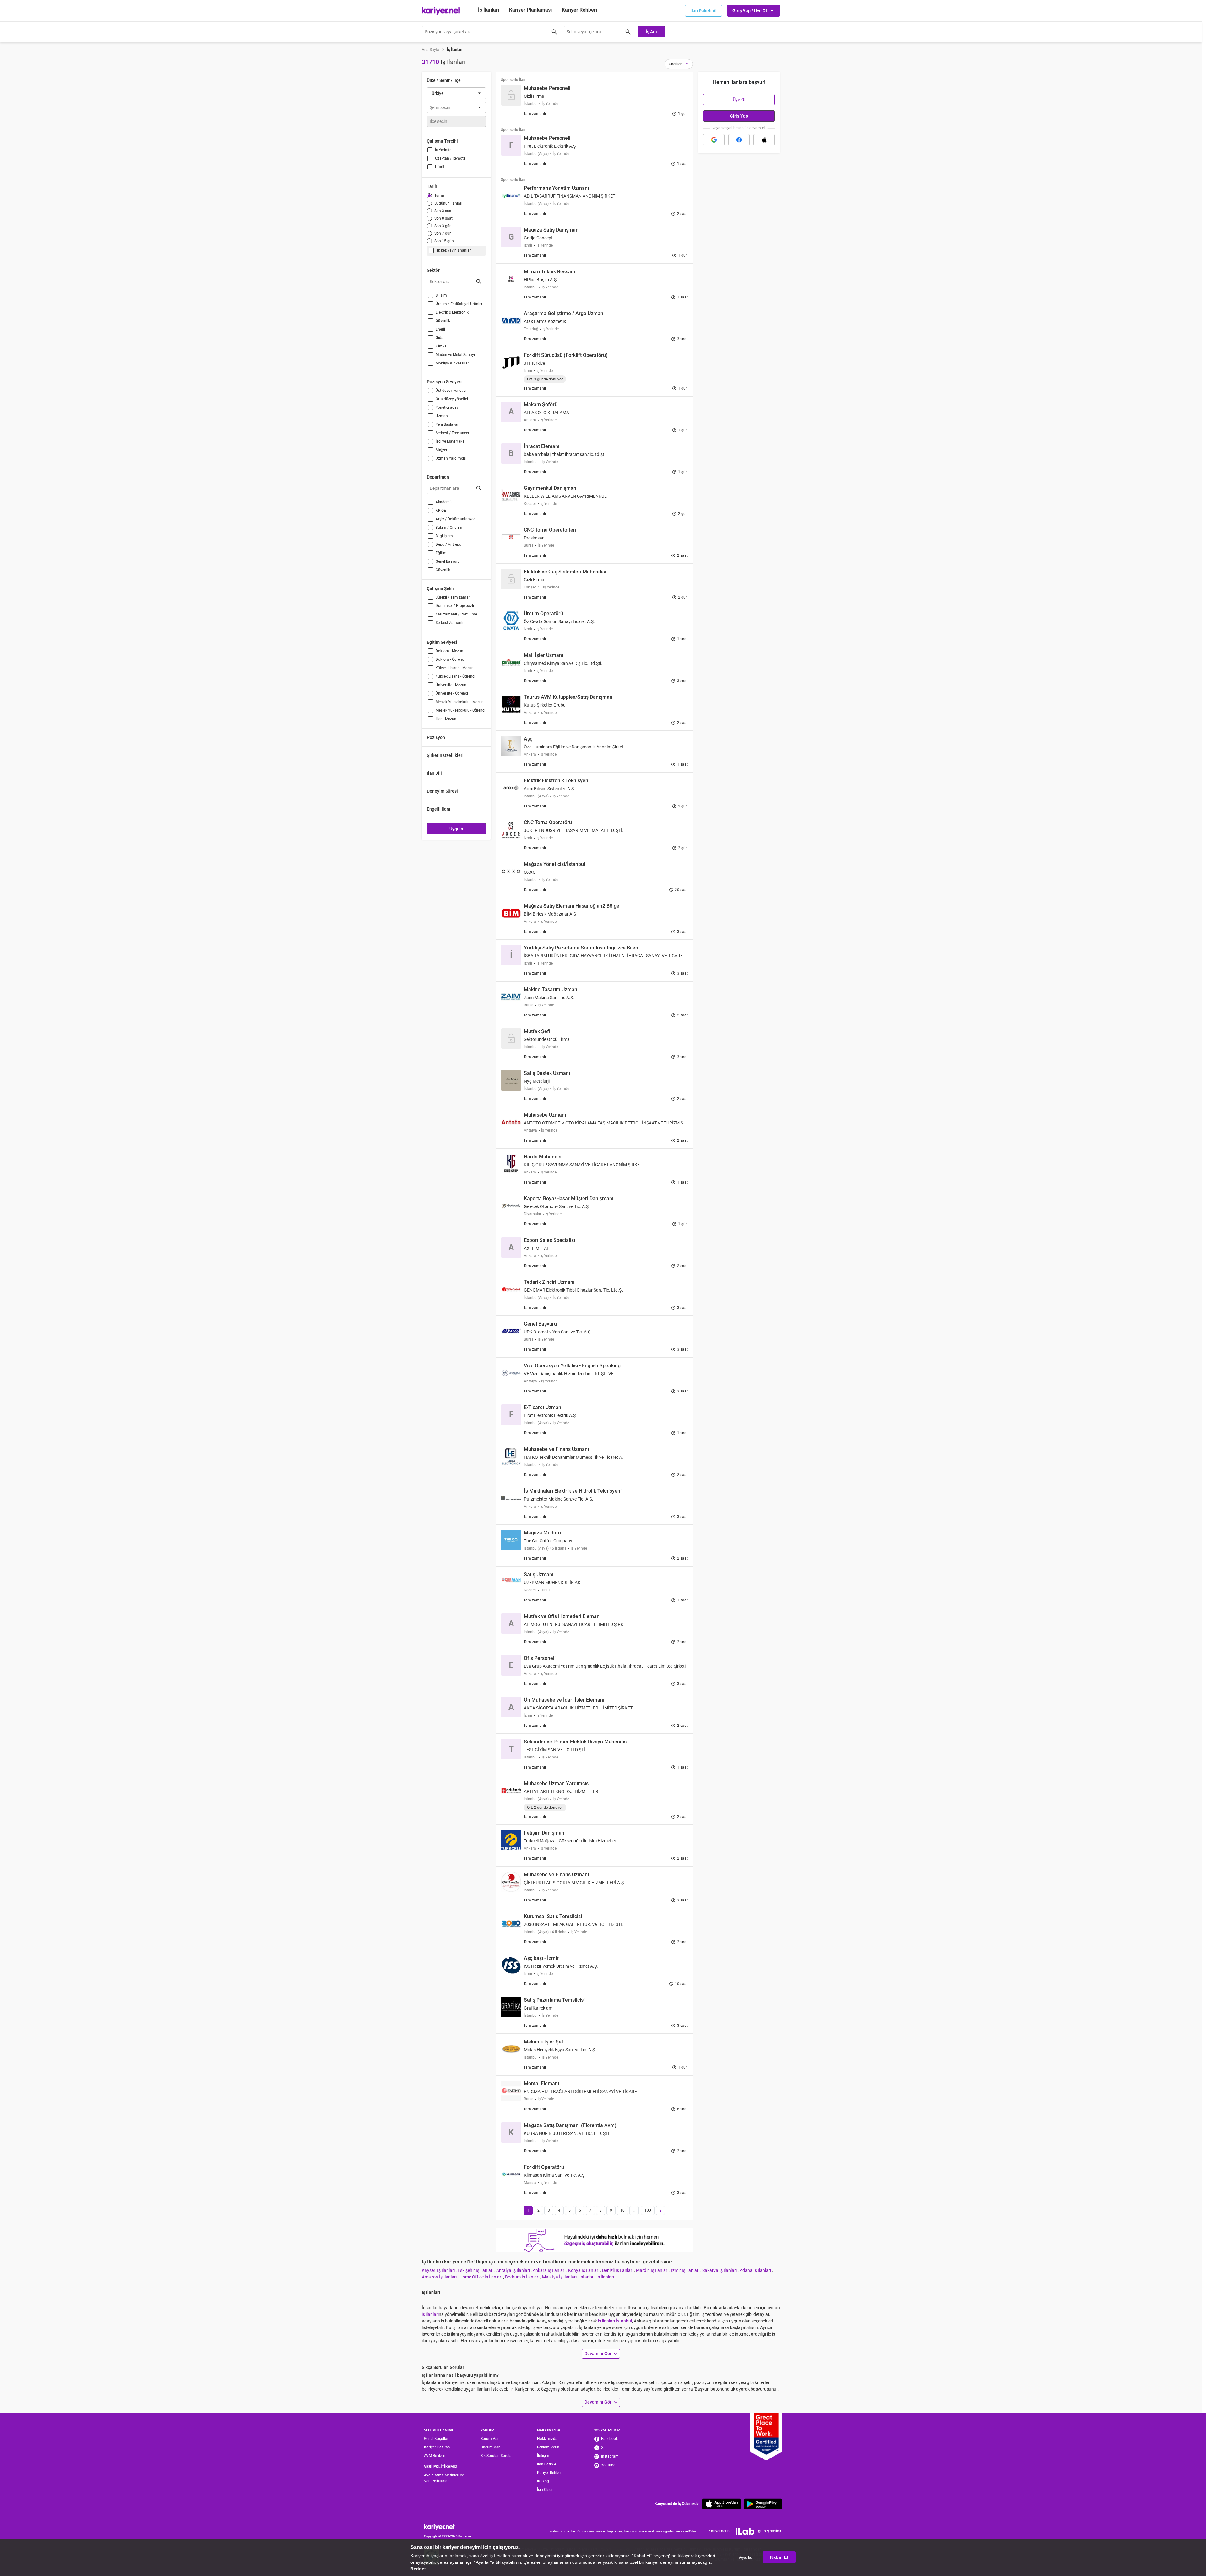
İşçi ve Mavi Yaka (450, 441)
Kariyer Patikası (437, 2447)
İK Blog (543, 2481)
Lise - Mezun (446, 719)
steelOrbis (690, 2531)
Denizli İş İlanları (618, 2270)
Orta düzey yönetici (452, 399)
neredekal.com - (652, 2531)
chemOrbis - (578, 2531)
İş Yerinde (443, 150)
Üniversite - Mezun (451, 685)
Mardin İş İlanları (653, 2270)
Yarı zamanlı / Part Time (456, 614)
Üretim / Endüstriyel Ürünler (459, 304)
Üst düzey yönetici (451, 391)
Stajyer (441, 450)
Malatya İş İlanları (560, 2277)
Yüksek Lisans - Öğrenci (455, 676)
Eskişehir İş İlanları (476, 2270)
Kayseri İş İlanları (439, 2270)
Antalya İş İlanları (513, 2270)
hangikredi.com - (628, 2531)
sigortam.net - (673, 2531)
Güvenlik (443, 321)
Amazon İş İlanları (440, 2277)
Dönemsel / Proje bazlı (455, 606)
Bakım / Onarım (449, 528)
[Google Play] (763, 2504)
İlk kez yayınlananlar (454, 250)
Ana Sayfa (431, 50)
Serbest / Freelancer (452, 433)
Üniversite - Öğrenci (452, 693)
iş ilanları (430, 2314)
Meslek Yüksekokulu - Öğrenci (460, 710)
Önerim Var (490, 2447)
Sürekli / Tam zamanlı (454, 597)
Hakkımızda (547, 2439)
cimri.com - (595, 2531)
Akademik (444, 502)
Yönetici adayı (448, 407)
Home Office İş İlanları (481, 2277)
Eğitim (441, 553)
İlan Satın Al (547, 2464)
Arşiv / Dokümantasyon (456, 519)
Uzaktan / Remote (450, 158)
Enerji (440, 329)
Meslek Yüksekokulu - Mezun (460, 702)
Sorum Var (490, 2439)
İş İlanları (489, 10)
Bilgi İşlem (444, 536)
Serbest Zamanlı (449, 623)
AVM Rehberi (435, 2456)
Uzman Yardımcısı (451, 458)
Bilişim (441, 295)
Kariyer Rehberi (550, 2473)
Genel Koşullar (436, 2439)
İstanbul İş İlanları (597, 2277)
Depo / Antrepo (448, 544)
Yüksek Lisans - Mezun (455, 668)
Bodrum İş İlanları (523, 2277)
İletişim (543, 2456)
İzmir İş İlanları (686, 2270)
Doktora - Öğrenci (450, 659)
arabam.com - (560, 2531)
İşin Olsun (545, 2490)
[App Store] (721, 2504)
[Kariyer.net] (448, 2527)
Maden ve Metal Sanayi (455, 355)
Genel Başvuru (448, 561)
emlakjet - (610, 2531)
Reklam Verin (548, 2447)
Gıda (440, 338)
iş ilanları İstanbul (615, 2321)
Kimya (441, 346)
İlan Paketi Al (703, 11)
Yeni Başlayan (448, 424)
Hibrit (440, 167)
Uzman (442, 416)
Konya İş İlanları (584, 2270)
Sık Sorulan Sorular (497, 2456)
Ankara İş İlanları (549, 2270)
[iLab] (745, 2531)
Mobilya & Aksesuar (452, 363)
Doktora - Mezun (449, 651)
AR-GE (441, 511)
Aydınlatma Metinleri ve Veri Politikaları (444, 2478)
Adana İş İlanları (756, 2270)
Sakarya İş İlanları (720, 2270)
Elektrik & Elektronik (452, 312)
